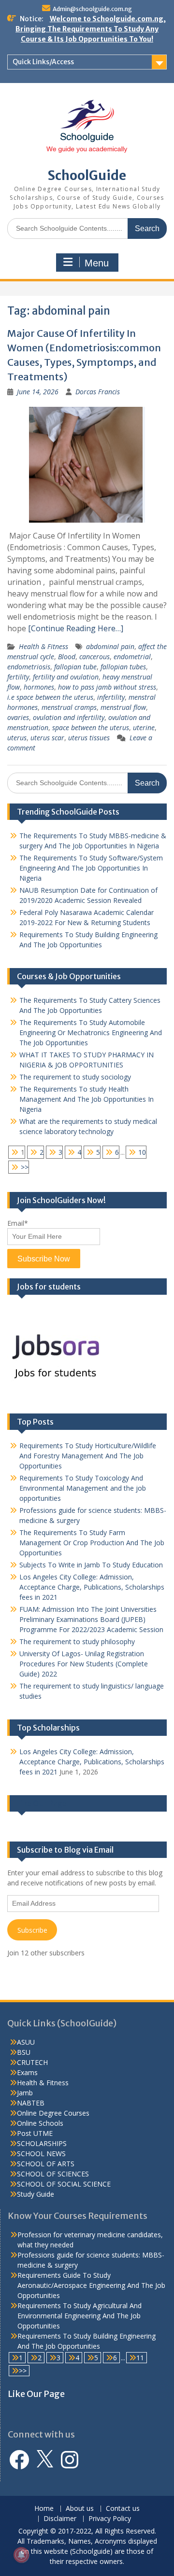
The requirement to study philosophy (77, 1641)
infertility (111, 697)
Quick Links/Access (43, 62)
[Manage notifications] (21, 2555)
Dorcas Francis (98, 392)
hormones (39, 687)
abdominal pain (110, 646)
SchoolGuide (87, 175)
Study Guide (36, 2194)
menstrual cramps (69, 707)
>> (25, 1167)
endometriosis (29, 667)
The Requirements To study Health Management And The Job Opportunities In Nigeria (87, 1099)
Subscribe (32, 1930)
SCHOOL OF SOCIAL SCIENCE (64, 2184)
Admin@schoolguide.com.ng (92, 9)
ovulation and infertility (69, 717)
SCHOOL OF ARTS (46, 2164)
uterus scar (47, 738)
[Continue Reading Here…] (76, 628)
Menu (97, 263)
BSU (24, 2052)
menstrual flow (123, 707)
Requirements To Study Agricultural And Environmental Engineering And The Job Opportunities (80, 2316)
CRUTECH (32, 2062)
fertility (18, 677)
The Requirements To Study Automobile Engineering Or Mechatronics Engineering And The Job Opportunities (91, 1032)
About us (80, 2509)
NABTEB (31, 2103)
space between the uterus (91, 727)
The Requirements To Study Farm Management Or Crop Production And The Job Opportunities (92, 1543)
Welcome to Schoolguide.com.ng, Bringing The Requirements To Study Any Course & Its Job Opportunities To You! (91, 29)
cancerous (94, 657)
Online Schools (40, 2123)
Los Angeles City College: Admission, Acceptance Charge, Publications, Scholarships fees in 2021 (92, 1587)
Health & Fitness (43, 646)
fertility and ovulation (66, 677)
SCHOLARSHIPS (42, 2143)
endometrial (132, 657)
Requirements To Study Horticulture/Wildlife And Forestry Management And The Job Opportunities (88, 1456)
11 (140, 2358)
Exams (27, 2072)
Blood (67, 657)
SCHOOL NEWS (41, 2154)
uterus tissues (89, 738)
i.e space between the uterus (50, 697)
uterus (17, 738)
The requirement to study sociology (75, 1077)
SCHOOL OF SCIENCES (53, 2174)
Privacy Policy (110, 2519)
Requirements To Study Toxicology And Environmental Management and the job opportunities (83, 1488)
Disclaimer (60, 2519)
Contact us (123, 2509)
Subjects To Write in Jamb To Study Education (91, 1565)
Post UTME (35, 2133)
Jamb (25, 2093)
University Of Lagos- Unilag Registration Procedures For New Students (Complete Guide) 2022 (84, 1664)
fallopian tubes (123, 667)
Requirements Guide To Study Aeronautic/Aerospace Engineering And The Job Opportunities (91, 2285)
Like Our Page (42, 1803)
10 (142, 1152)
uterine (144, 727)
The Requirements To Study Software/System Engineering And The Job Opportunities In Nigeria (91, 868)
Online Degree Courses (53, 2113)
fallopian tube (75, 667)
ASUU (26, 2042)
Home (44, 2509)
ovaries (18, 717)
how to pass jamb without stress (107, 687)
